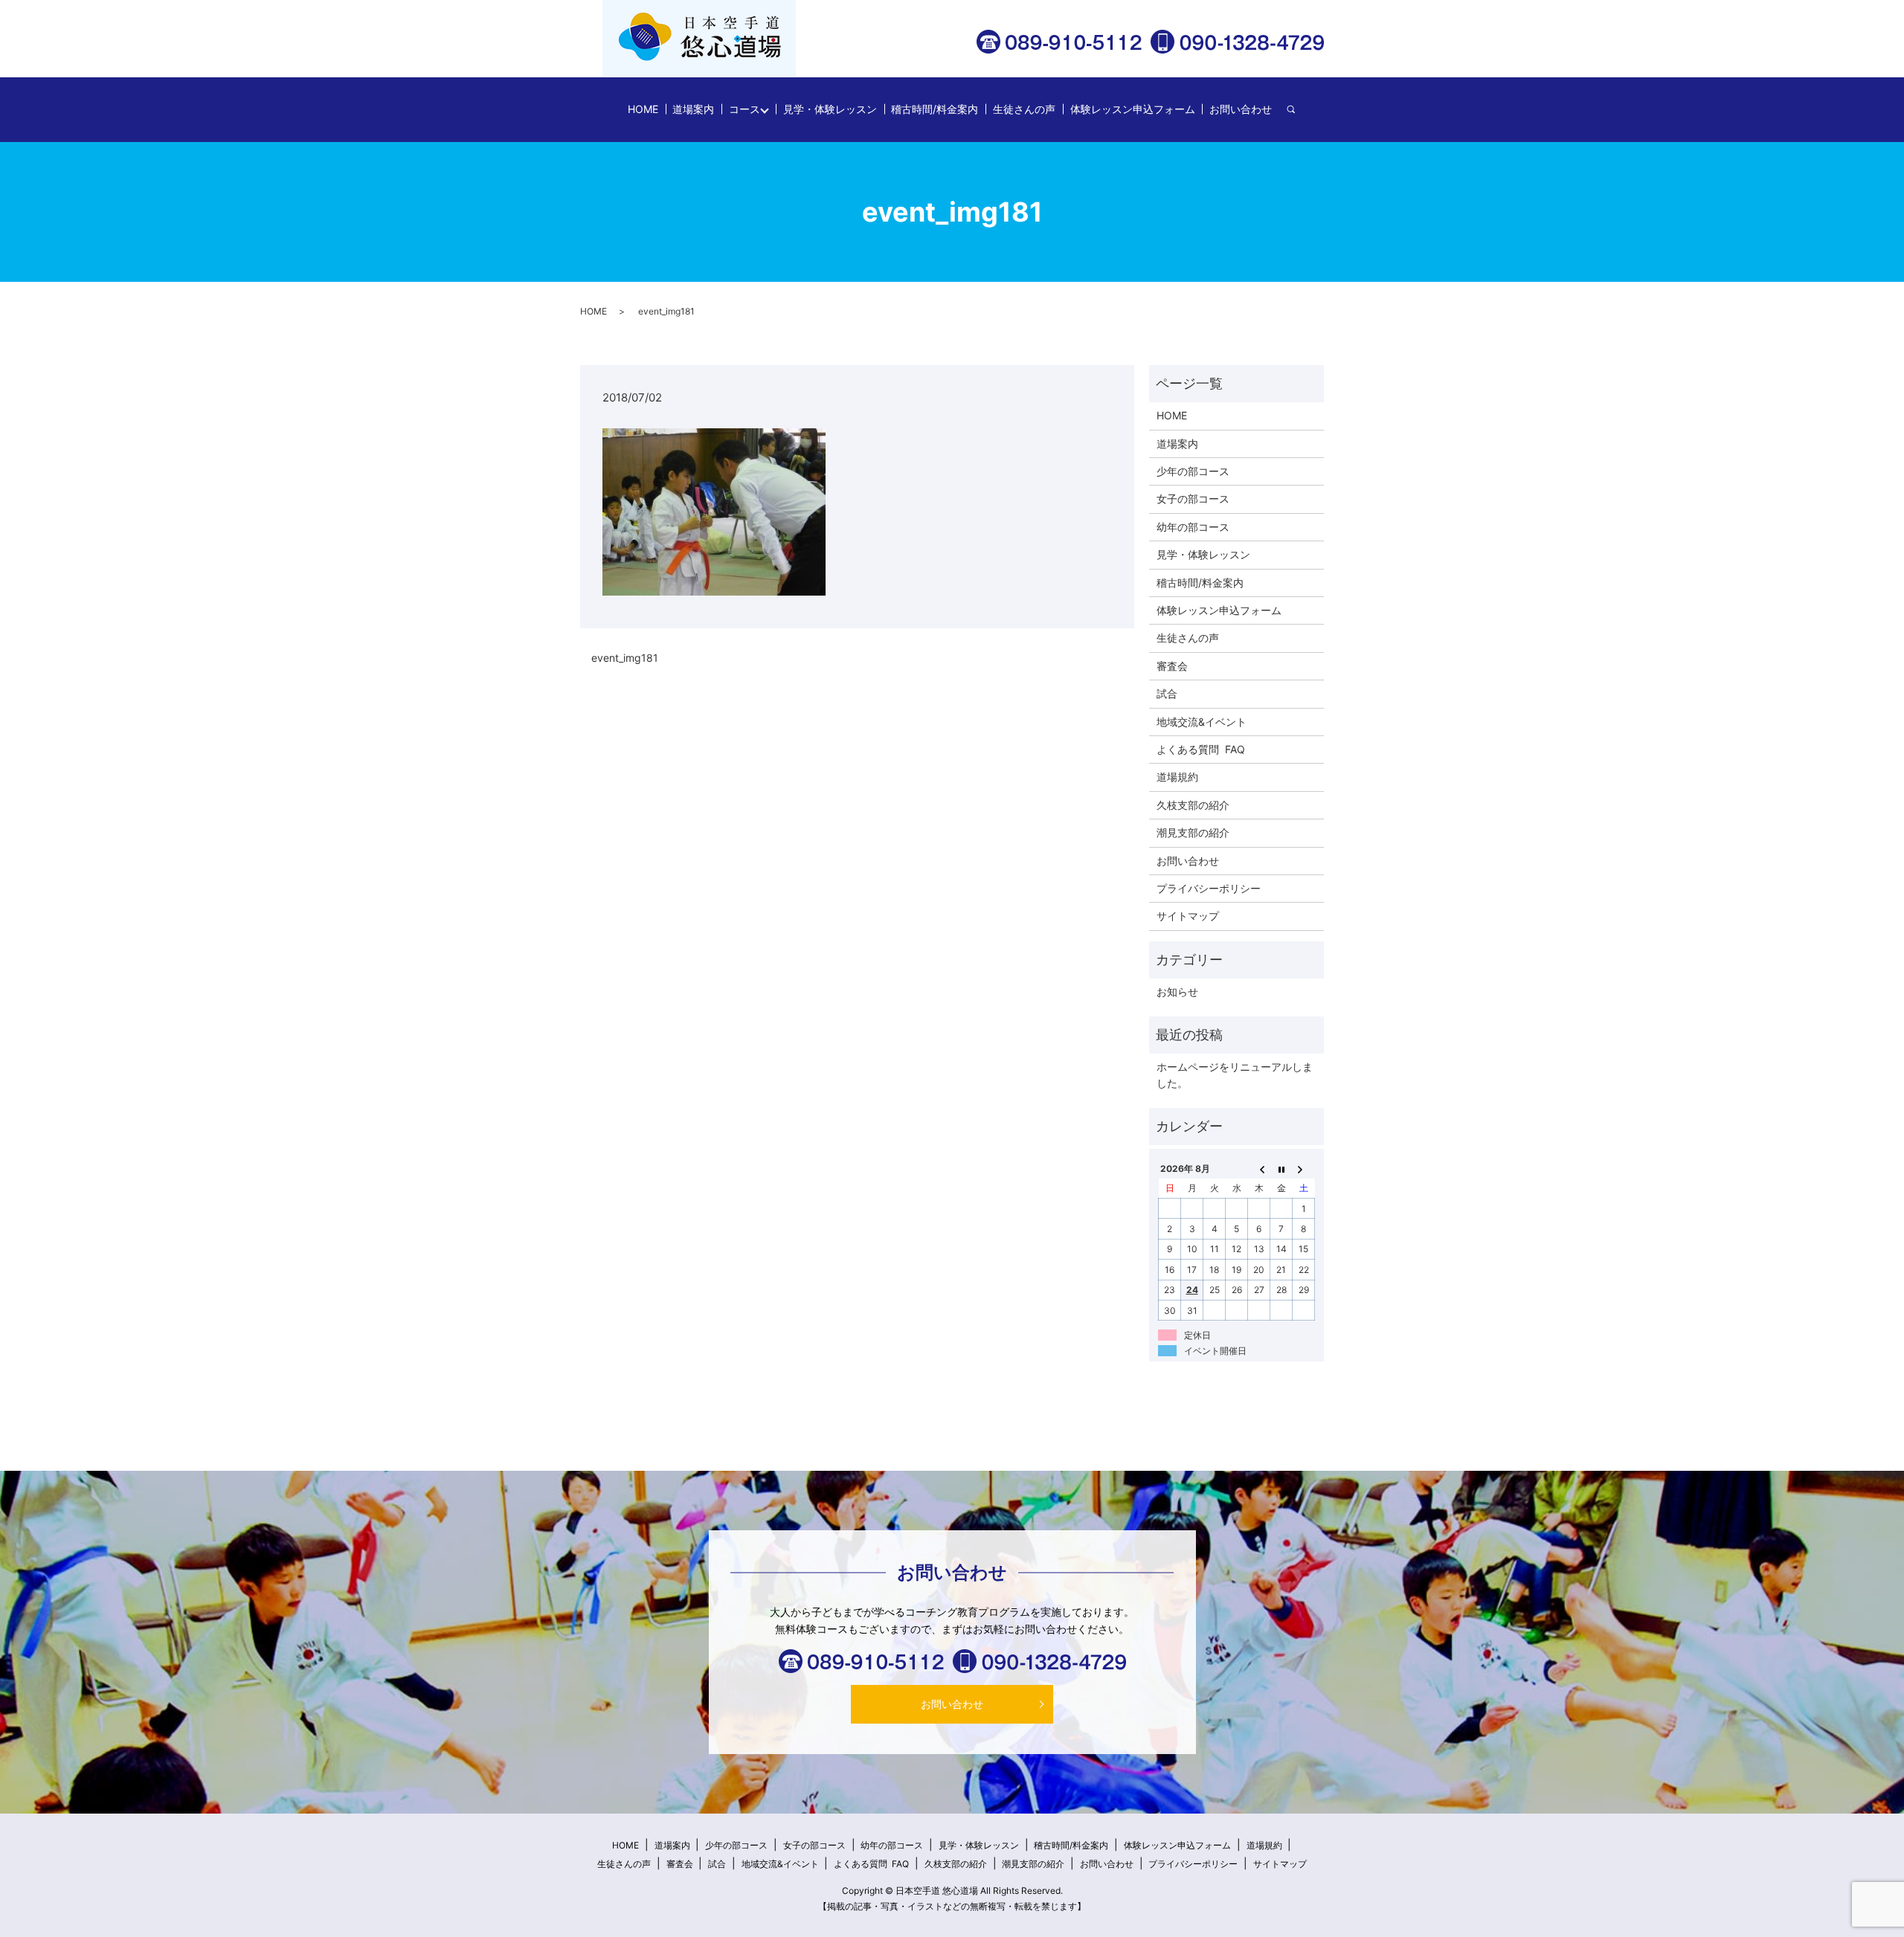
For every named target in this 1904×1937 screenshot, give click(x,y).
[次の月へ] (1304, 1168)
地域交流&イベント (1202, 722)
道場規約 (1177, 777)
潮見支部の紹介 (1193, 832)
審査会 (1172, 666)
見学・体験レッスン (830, 109)
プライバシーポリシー (1209, 888)
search (1298, 110)
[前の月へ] (1259, 1168)
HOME (643, 109)
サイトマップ (1188, 916)
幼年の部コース (1193, 527)
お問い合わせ (1241, 109)
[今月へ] (1281, 1168)
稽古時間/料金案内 (935, 109)
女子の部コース (1193, 499)
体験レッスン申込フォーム (1133, 109)
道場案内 (693, 109)
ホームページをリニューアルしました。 (1235, 1075)
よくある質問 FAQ (1201, 749)
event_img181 (625, 658)
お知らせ (1177, 992)
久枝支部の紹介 (1193, 805)
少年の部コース (1193, 471)
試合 (1167, 693)
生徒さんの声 (1024, 109)
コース (744, 109)
